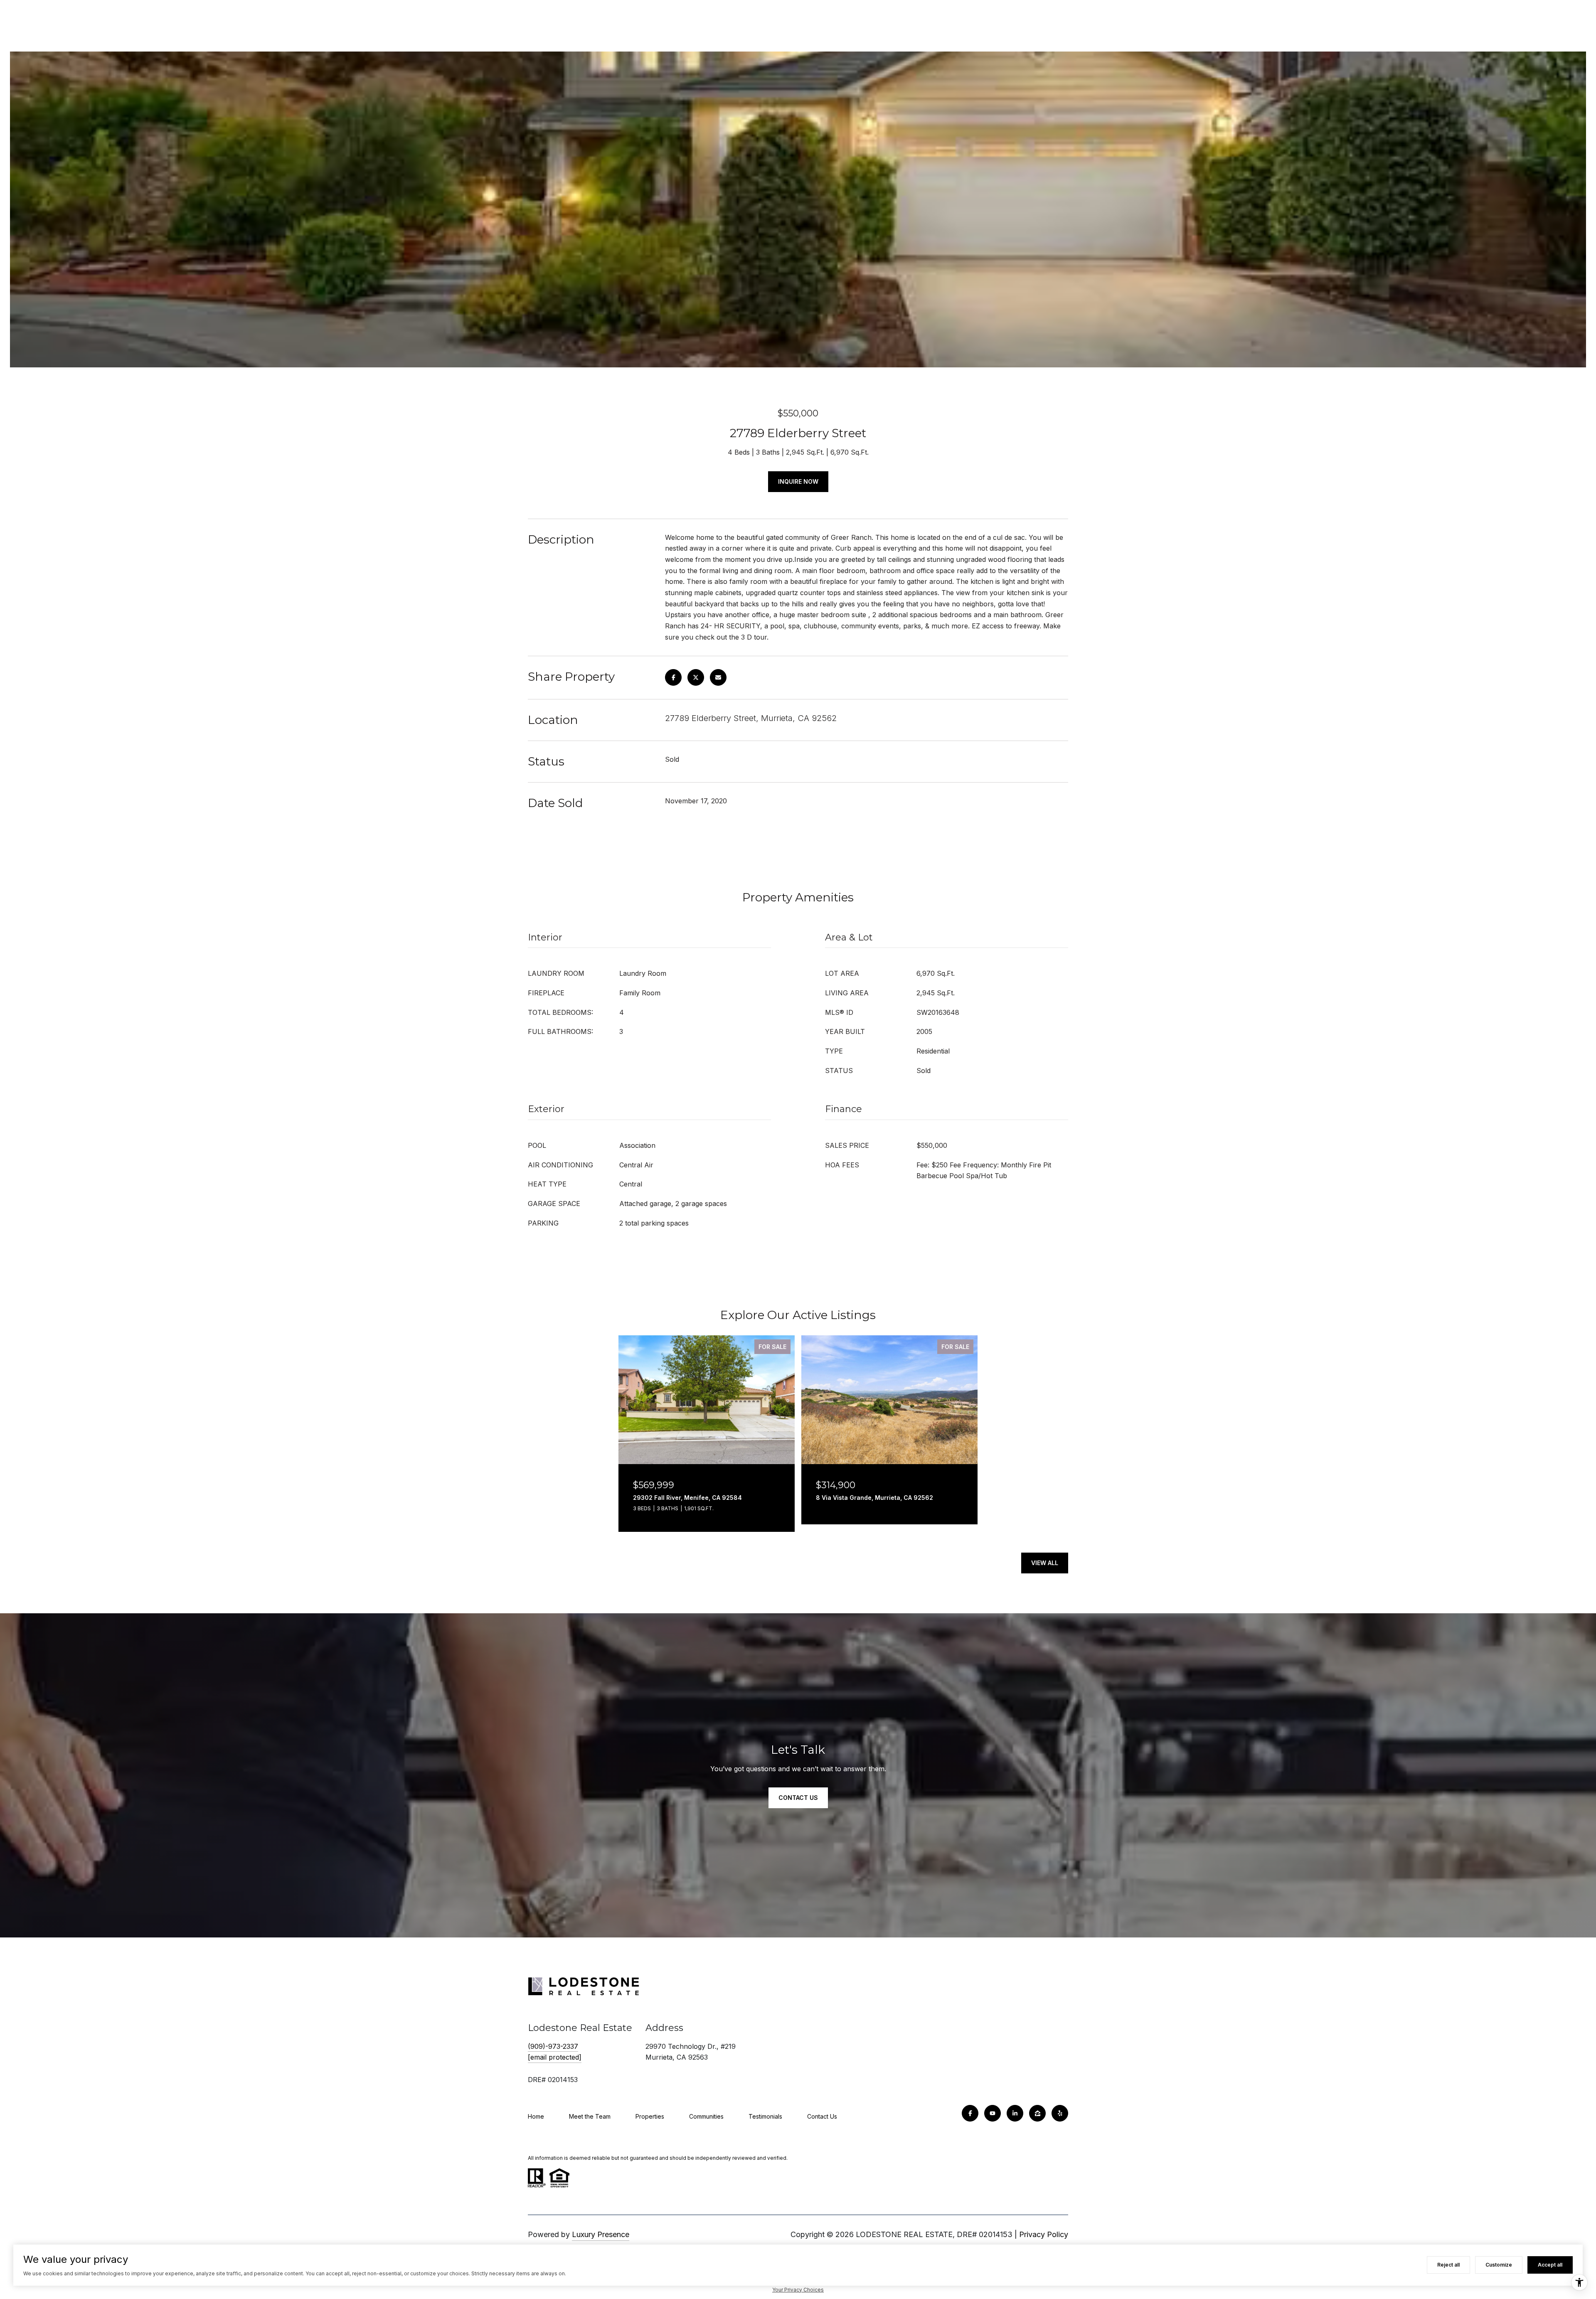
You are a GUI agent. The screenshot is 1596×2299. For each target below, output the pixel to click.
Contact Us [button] (798, 1798)
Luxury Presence (601, 2234)
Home (536, 2116)
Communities (706, 2116)
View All (1045, 1563)
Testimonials (765, 2116)
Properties (650, 2116)
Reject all (1448, 2265)
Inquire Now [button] (798, 481)
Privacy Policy (1044, 2234)
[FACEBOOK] (970, 2113)
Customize (1499, 2265)
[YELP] (1060, 2113)
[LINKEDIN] (1015, 2113)
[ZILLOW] (1037, 2113)
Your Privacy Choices (798, 2290)
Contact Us (822, 2116)
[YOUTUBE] (993, 2113)
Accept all (1550, 2265)
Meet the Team (590, 2116)
